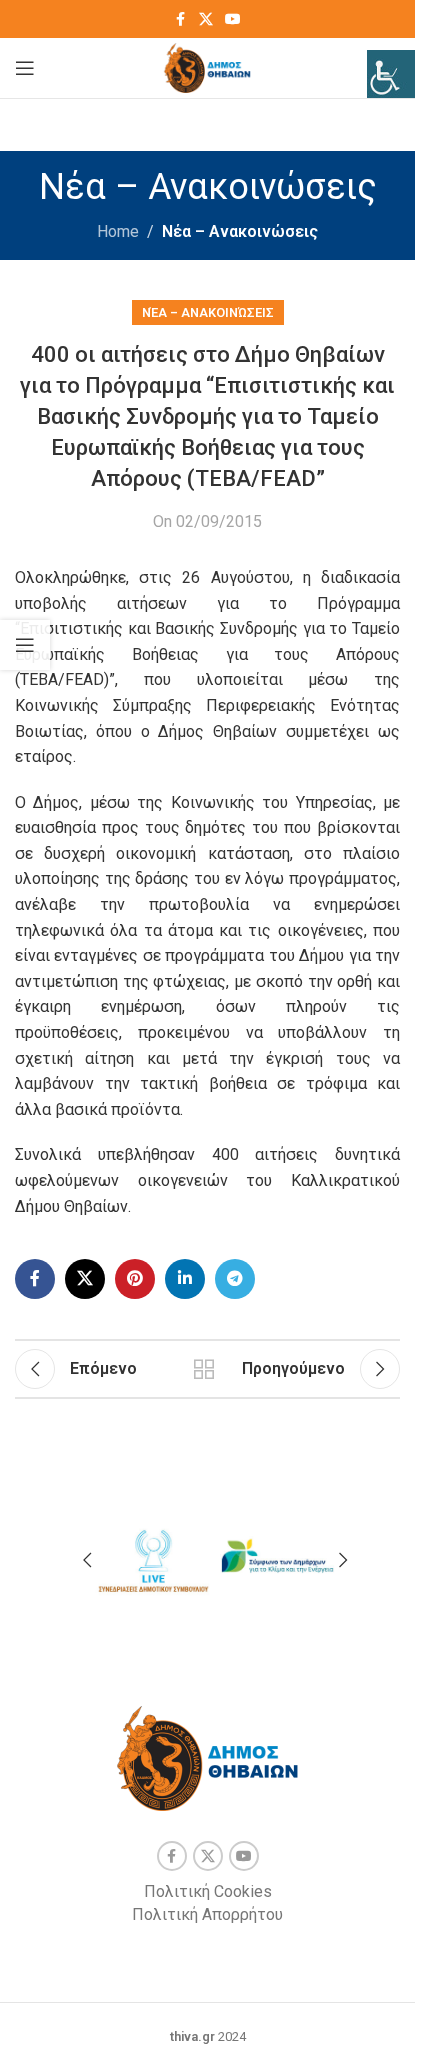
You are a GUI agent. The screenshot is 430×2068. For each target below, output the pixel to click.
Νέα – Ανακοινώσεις (240, 231)
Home (118, 231)
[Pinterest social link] (135, 1279)
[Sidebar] (25, 645)
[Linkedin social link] (185, 1279)
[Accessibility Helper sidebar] (391, 74)
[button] (87, 1560)
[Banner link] (152, 1557)
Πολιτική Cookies (208, 1891)
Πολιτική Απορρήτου (207, 1914)
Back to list (204, 1369)
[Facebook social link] (181, 19)
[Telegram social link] (235, 1279)
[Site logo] (207, 66)
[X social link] (206, 19)
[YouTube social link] (233, 19)
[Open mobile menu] (25, 68)
